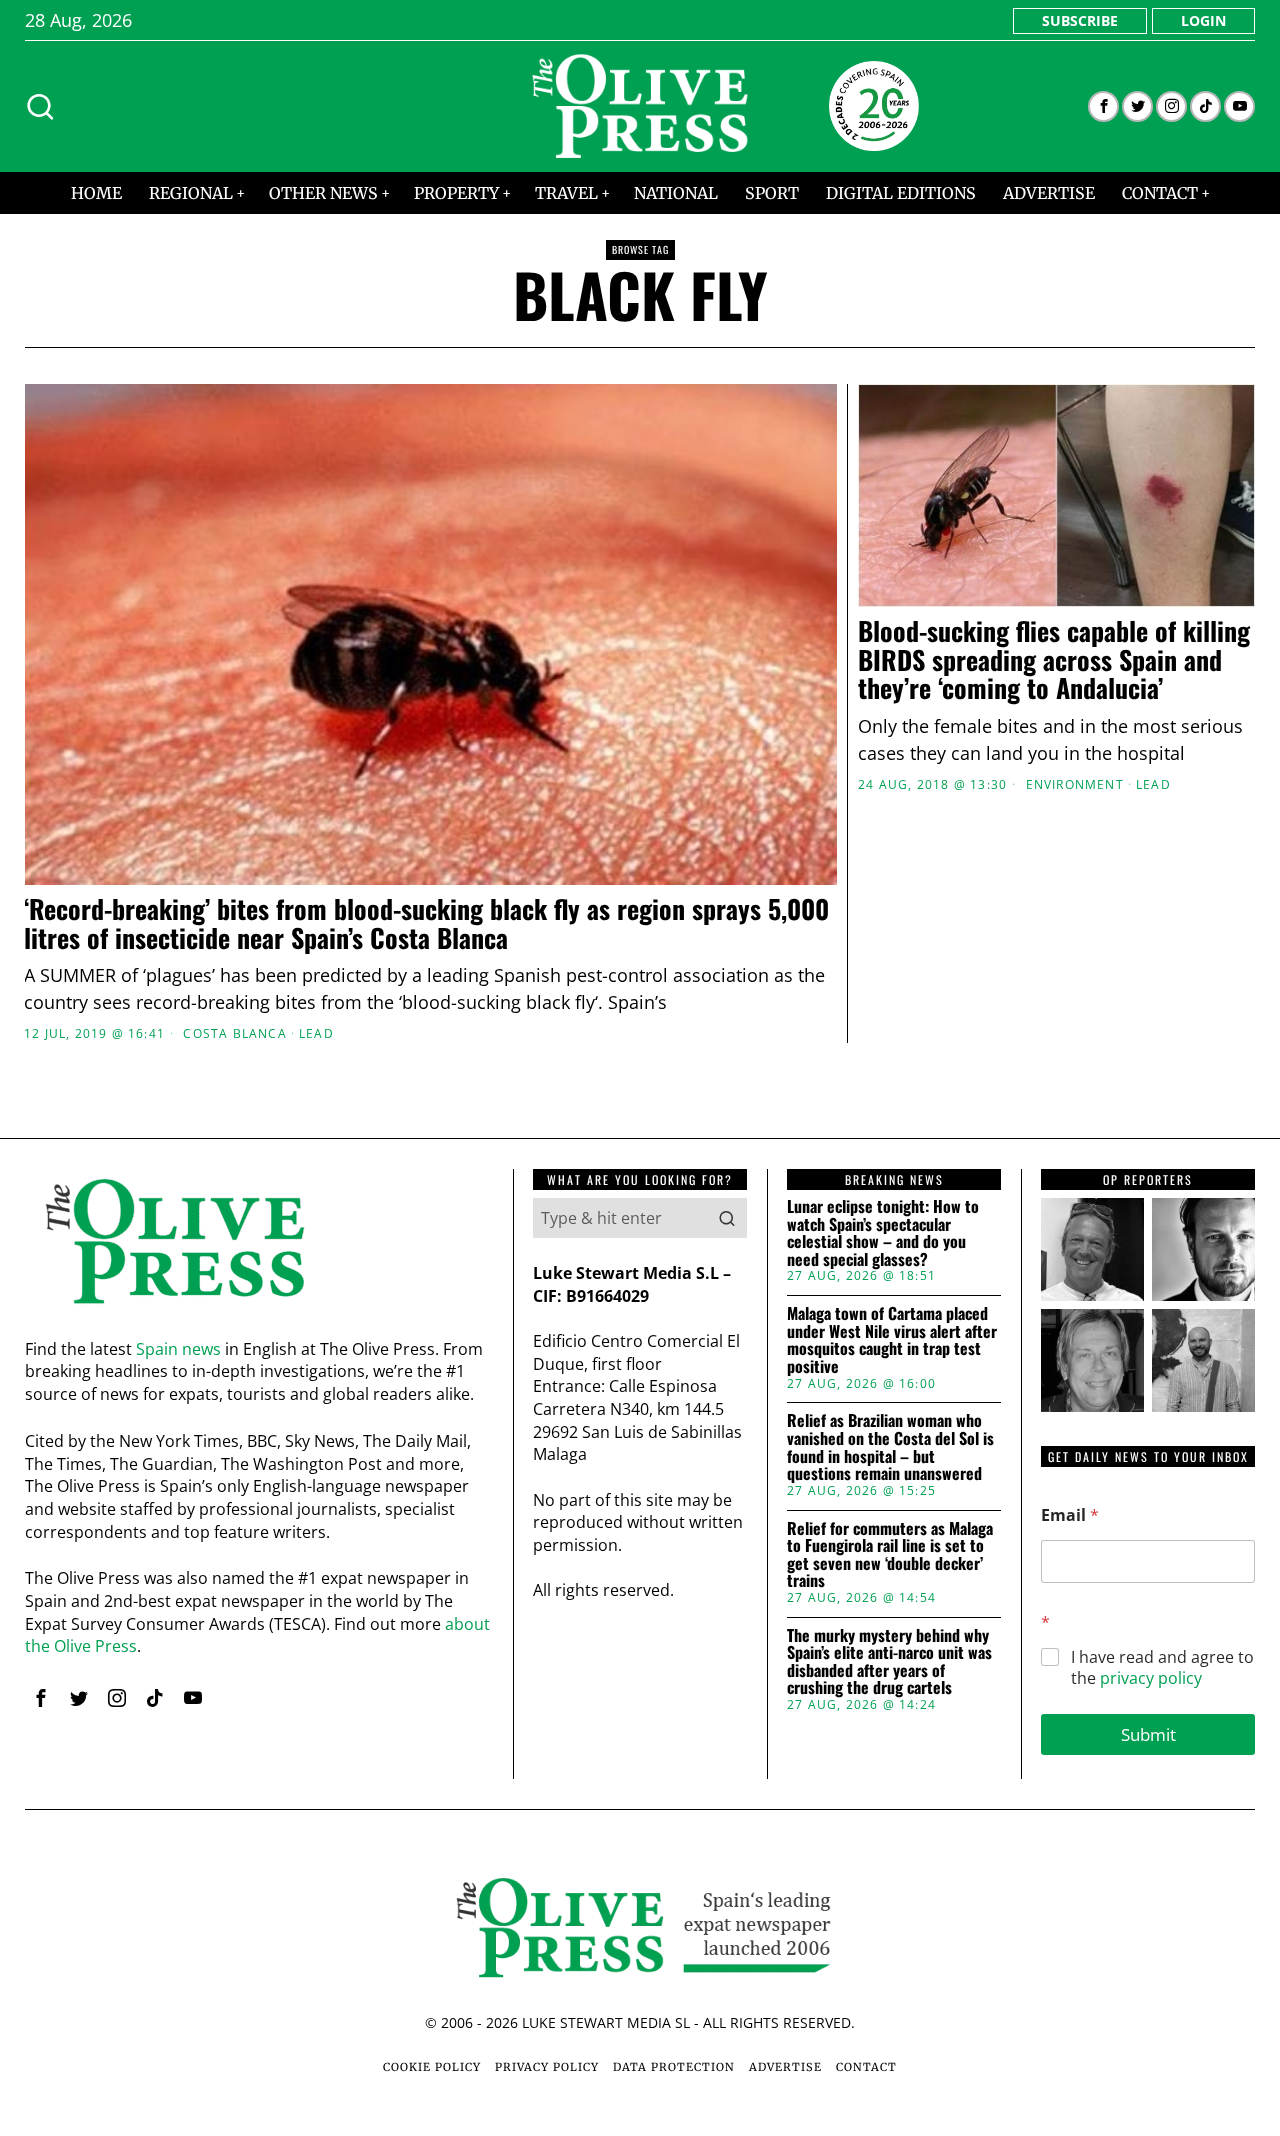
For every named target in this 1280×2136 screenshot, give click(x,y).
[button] (727, 1218)
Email (1070, 1515)
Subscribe (1080, 20)
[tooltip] (1103, 106)
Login (1203, 20)
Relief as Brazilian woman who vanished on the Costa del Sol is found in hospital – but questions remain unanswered (890, 1447)
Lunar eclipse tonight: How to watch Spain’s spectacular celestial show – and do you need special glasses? (883, 1233)
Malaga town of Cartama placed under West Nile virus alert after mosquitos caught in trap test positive (892, 1340)
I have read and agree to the (1162, 1668)
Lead (316, 1034)
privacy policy (1151, 1678)
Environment (1075, 785)
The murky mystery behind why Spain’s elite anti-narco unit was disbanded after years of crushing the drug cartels (889, 1662)
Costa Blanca (234, 1034)
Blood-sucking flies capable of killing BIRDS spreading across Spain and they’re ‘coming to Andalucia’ (1054, 660)
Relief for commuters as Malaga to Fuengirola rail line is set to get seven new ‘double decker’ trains (890, 1555)
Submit (1148, 1734)
